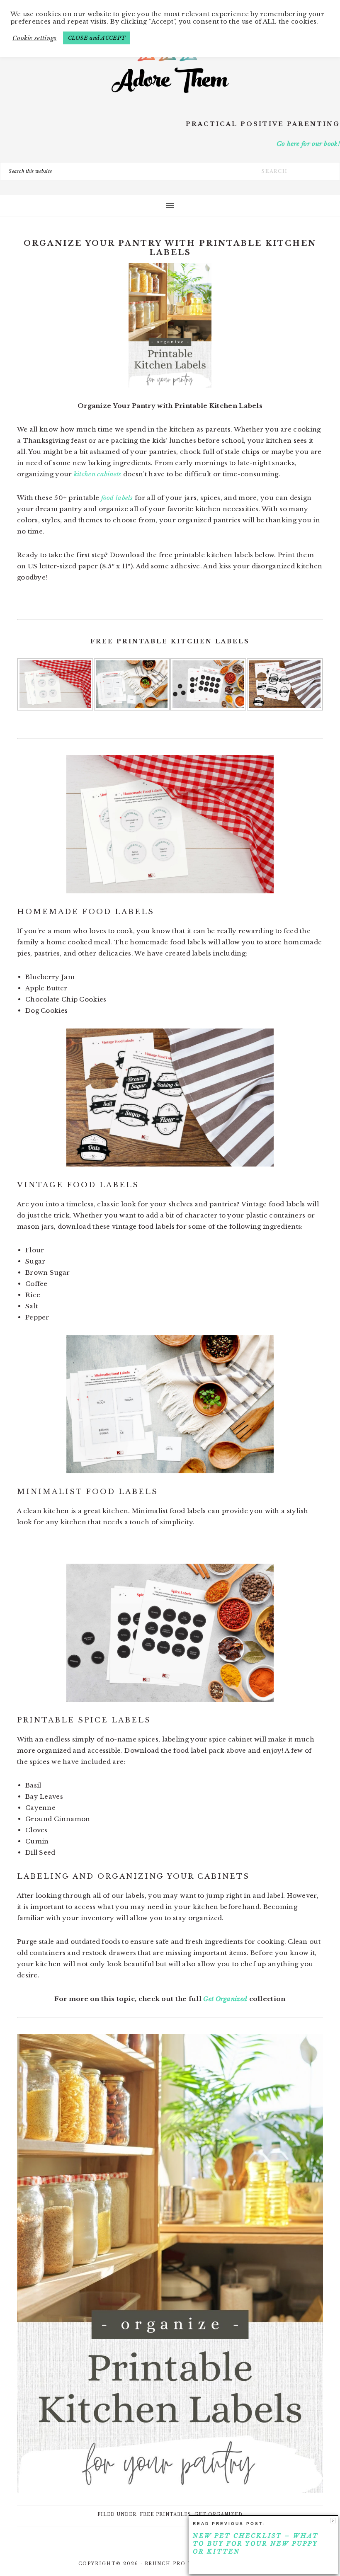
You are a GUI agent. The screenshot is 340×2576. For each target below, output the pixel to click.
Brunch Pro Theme (178, 2564)
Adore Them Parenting (170, 62)
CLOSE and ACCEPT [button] (97, 38)
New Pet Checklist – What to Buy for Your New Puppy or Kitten (256, 2544)
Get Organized (225, 1999)
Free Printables (165, 2514)
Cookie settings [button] (35, 38)
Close (333, 2521)
